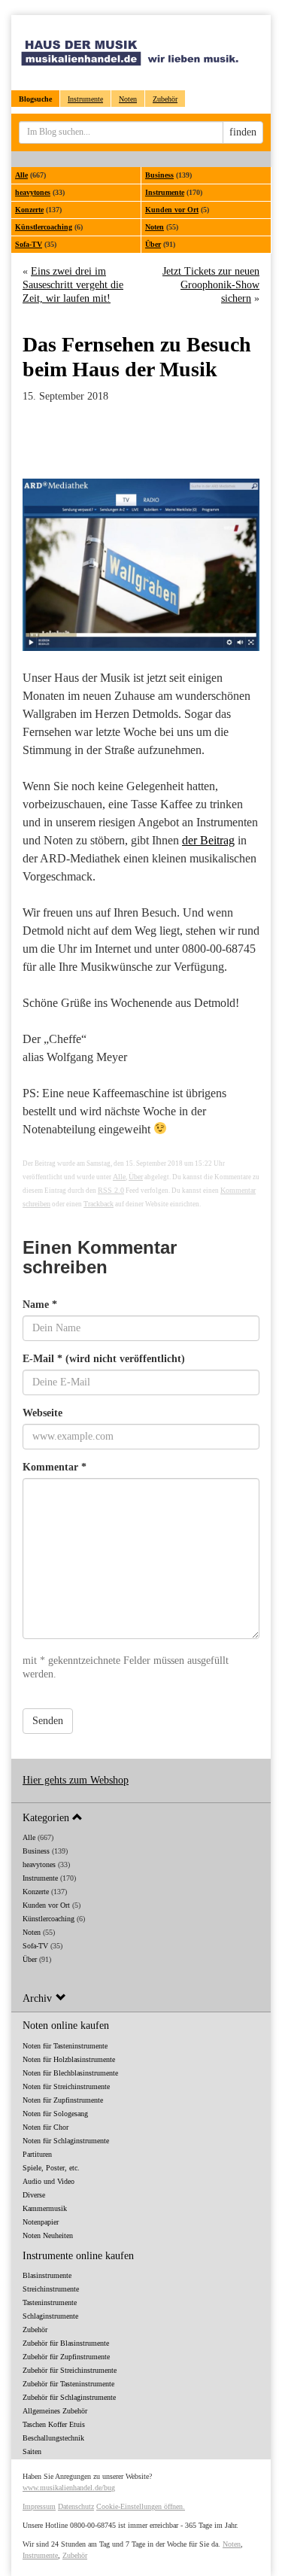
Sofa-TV (29, 244)
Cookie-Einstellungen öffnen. (141, 2506)
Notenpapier (41, 2222)
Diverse (34, 2195)
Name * (40, 1305)
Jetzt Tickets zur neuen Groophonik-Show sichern (211, 285)
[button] (141, 1817)
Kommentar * (55, 1467)
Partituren (37, 2154)
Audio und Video (49, 2181)
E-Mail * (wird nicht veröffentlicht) (104, 1359)
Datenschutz (76, 2506)
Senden (48, 1721)
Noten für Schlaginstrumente (66, 2141)
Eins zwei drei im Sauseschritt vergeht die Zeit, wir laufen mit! (73, 285)
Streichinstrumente (51, 2289)
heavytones (33, 192)
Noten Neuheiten (48, 2235)
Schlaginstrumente (50, 2316)
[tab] (141, 1817)
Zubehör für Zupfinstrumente (66, 2357)
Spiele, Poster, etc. (51, 2168)
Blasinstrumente (47, 2275)
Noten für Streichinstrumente (66, 2086)
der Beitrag (208, 840)
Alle (21, 175)
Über (153, 244)
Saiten (32, 2451)
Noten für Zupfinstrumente (63, 2100)
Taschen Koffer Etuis (54, 2424)
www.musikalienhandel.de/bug (69, 2488)
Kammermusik (45, 2208)
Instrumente (85, 99)
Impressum (39, 2506)
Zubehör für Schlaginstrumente (69, 2397)
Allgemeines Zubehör (55, 2411)
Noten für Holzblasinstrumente (69, 2059)
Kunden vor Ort (172, 210)
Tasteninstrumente (50, 2302)
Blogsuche (35, 99)
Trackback (99, 1204)
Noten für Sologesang (55, 2114)
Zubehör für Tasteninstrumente (68, 2384)
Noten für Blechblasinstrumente (70, 2073)
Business (159, 175)
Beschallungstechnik (53, 2438)
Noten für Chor (45, 2127)
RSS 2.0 (111, 1190)
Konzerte (29, 210)
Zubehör (165, 99)
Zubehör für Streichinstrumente (70, 2370)
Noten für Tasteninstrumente (65, 2046)
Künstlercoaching (44, 227)
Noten (128, 99)
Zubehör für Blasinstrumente (66, 2343)
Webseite (42, 1413)
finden (243, 132)
